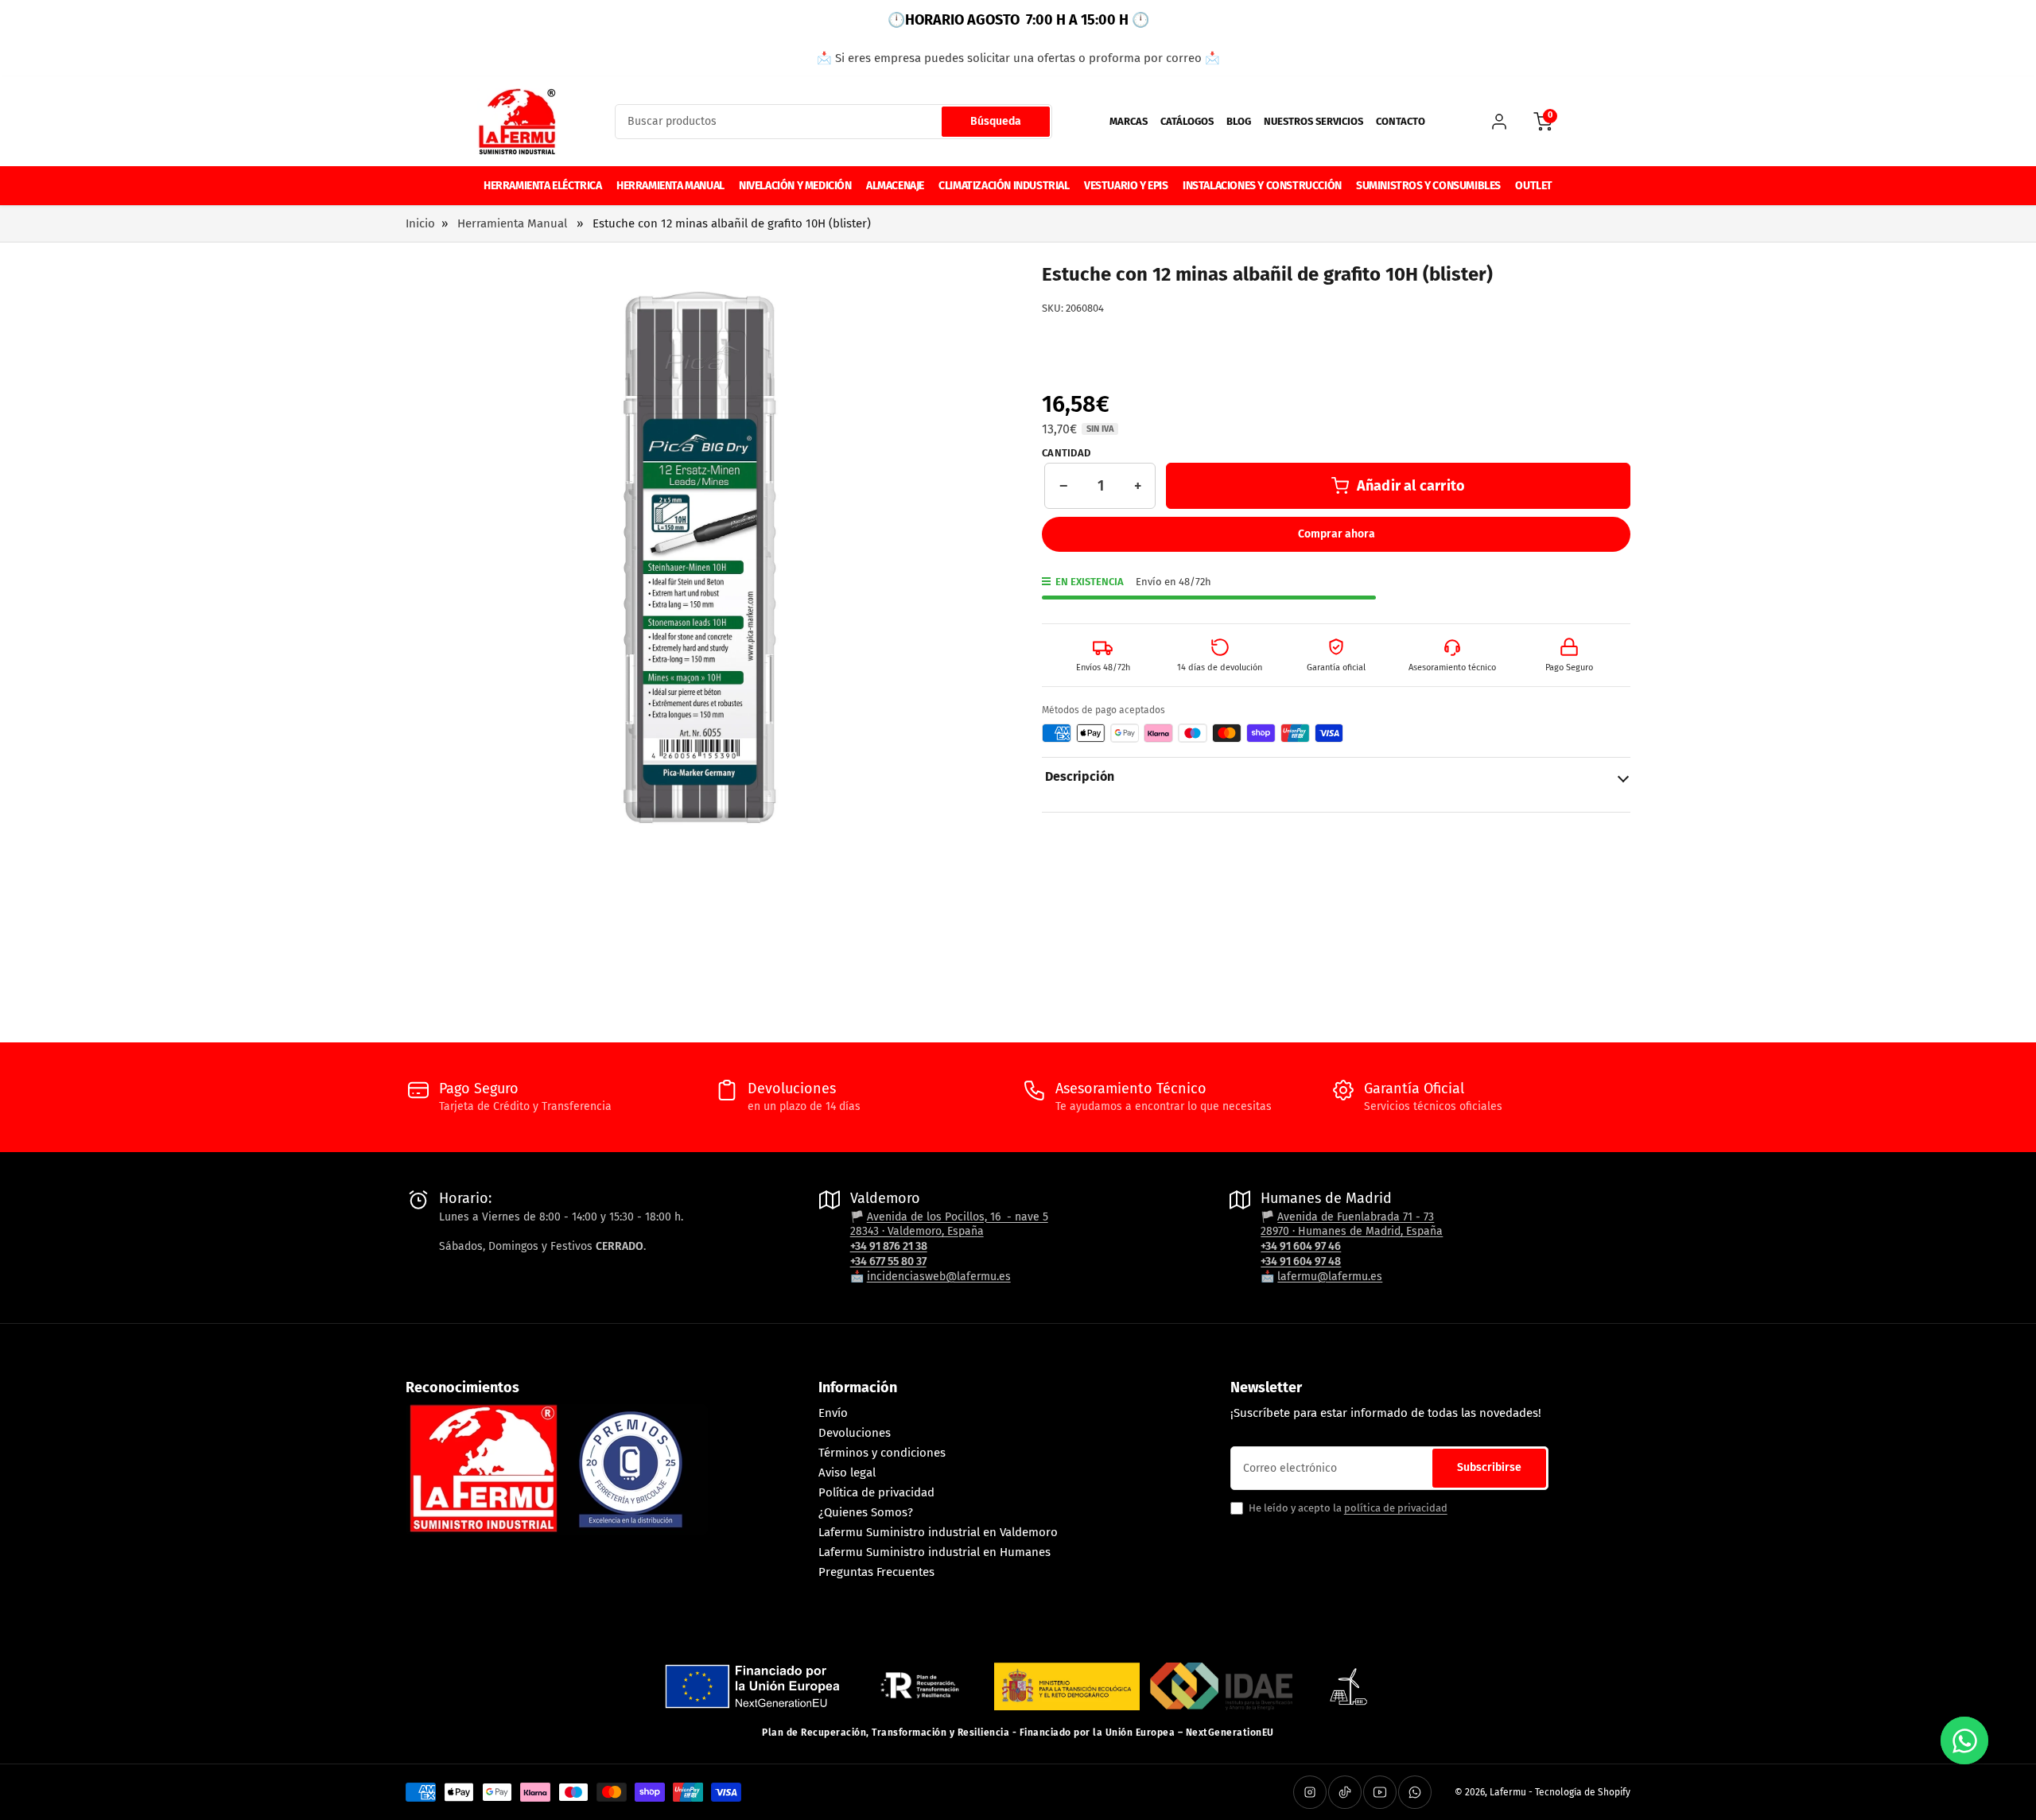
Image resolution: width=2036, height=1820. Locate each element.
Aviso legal (847, 1473)
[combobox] (833, 122)
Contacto (1401, 121)
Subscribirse (1489, 1467)
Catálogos (1187, 121)
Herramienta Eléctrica (543, 186)
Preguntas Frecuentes (876, 1572)
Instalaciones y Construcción (1262, 186)
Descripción (1080, 776)
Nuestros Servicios (1313, 121)
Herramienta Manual (670, 186)
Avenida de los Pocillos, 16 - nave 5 (958, 1217)
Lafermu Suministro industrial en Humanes (934, 1552)
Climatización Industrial (1004, 186)
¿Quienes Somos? (866, 1512)
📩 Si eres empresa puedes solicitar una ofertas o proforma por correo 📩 (1018, 58)
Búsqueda (996, 121)
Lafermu (1508, 1792)
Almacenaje (895, 186)
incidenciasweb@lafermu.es (939, 1277)
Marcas (1129, 121)
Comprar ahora (1337, 534)
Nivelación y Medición (795, 186)
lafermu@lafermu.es (1330, 1277)
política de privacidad (1396, 1508)
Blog (1239, 121)
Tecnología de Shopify (1583, 1792)
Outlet (1534, 186)
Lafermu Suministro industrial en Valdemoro (938, 1532)
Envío (833, 1413)
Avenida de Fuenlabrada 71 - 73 (1356, 1217)
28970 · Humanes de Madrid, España (1352, 1231)
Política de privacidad (876, 1492)
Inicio (420, 223)
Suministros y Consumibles (1428, 186)
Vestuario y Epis (1126, 186)
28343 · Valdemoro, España (917, 1231)
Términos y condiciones (882, 1453)
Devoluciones (855, 1433)
